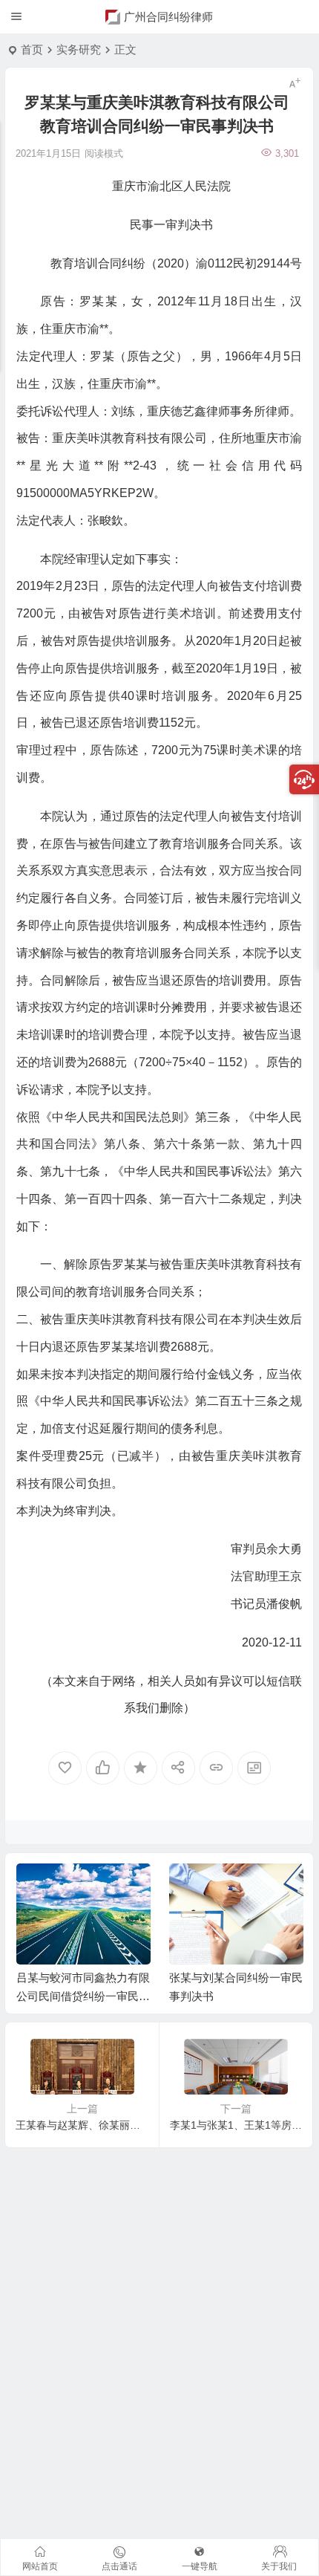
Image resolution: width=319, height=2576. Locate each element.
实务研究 (79, 49)
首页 (32, 49)
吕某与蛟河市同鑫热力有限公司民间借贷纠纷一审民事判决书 (83, 1996)
